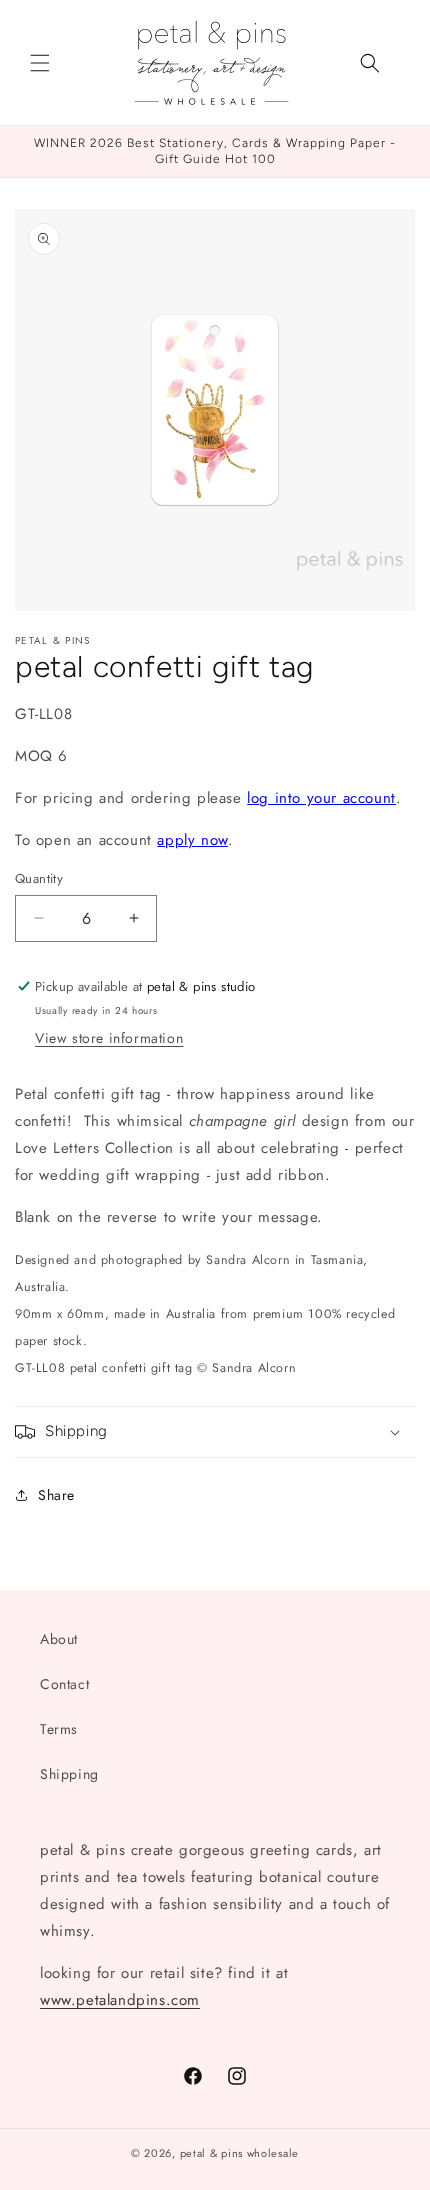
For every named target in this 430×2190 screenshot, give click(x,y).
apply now (192, 840)
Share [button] (56, 1495)
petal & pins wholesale (239, 2153)
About (59, 1639)
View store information (109, 1038)
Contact (64, 1684)
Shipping (69, 1774)
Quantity (39, 878)
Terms (59, 1729)
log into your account (321, 798)
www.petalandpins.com (120, 2000)
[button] (40, 63)
